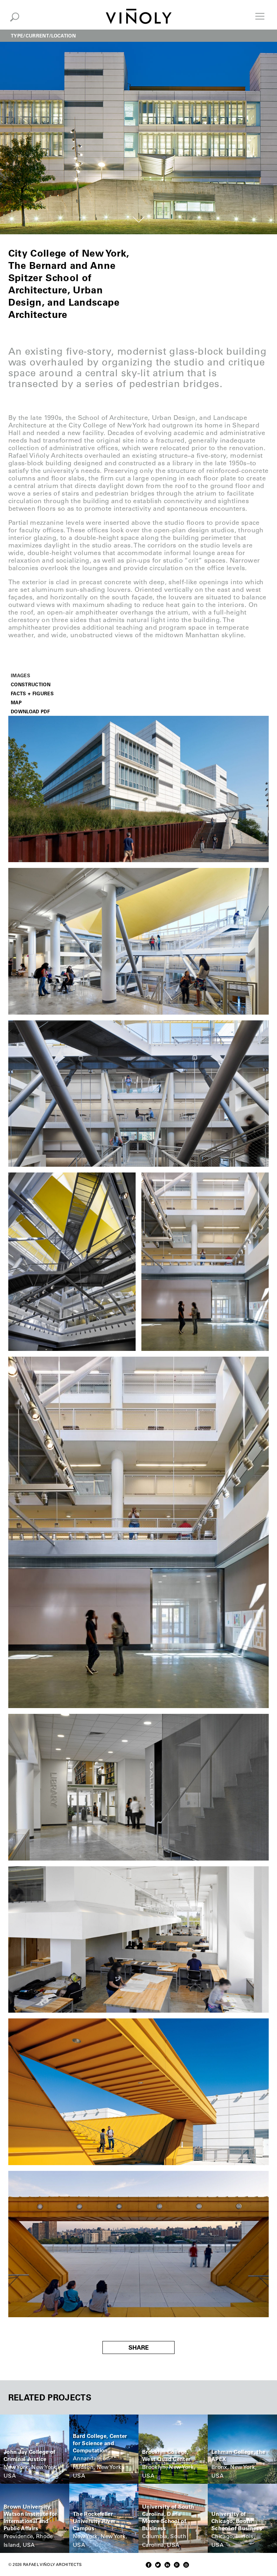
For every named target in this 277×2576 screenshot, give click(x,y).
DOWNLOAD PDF (30, 711)
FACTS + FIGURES (32, 693)
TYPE (17, 36)
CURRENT (37, 36)
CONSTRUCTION (31, 684)
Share (138, 2347)
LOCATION (63, 36)
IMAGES (21, 675)
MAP (16, 702)
